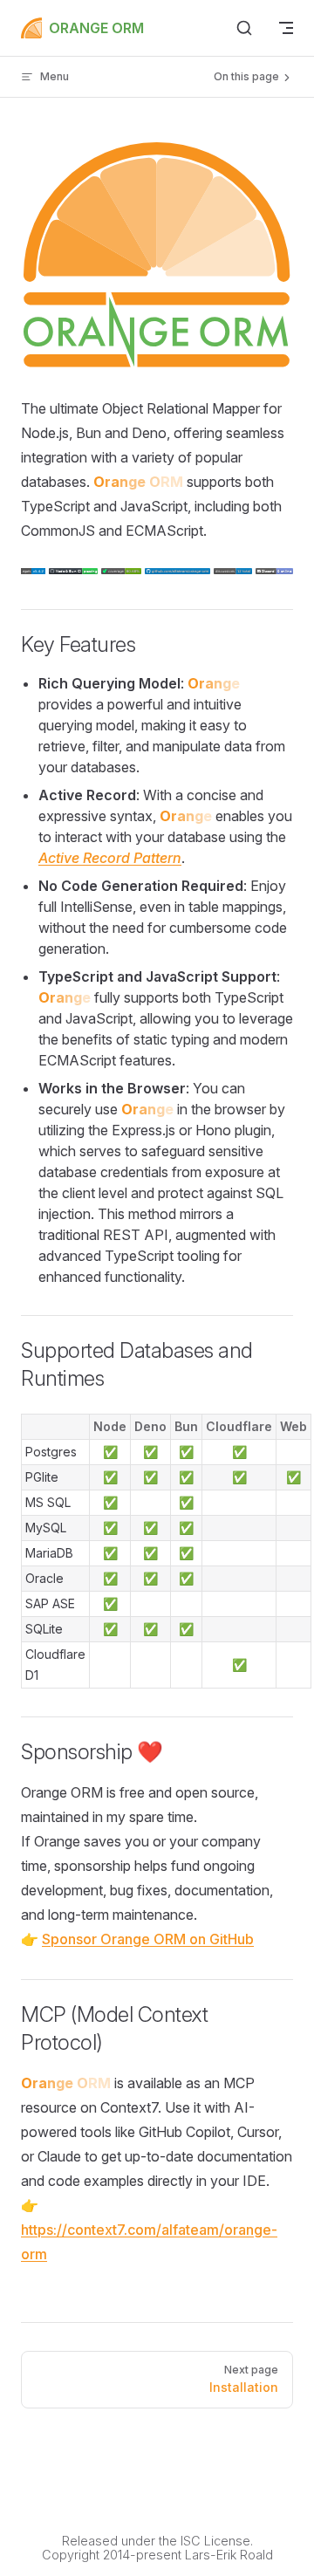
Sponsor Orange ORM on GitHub (148, 1939)
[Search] (244, 28)
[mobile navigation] (286, 28)
